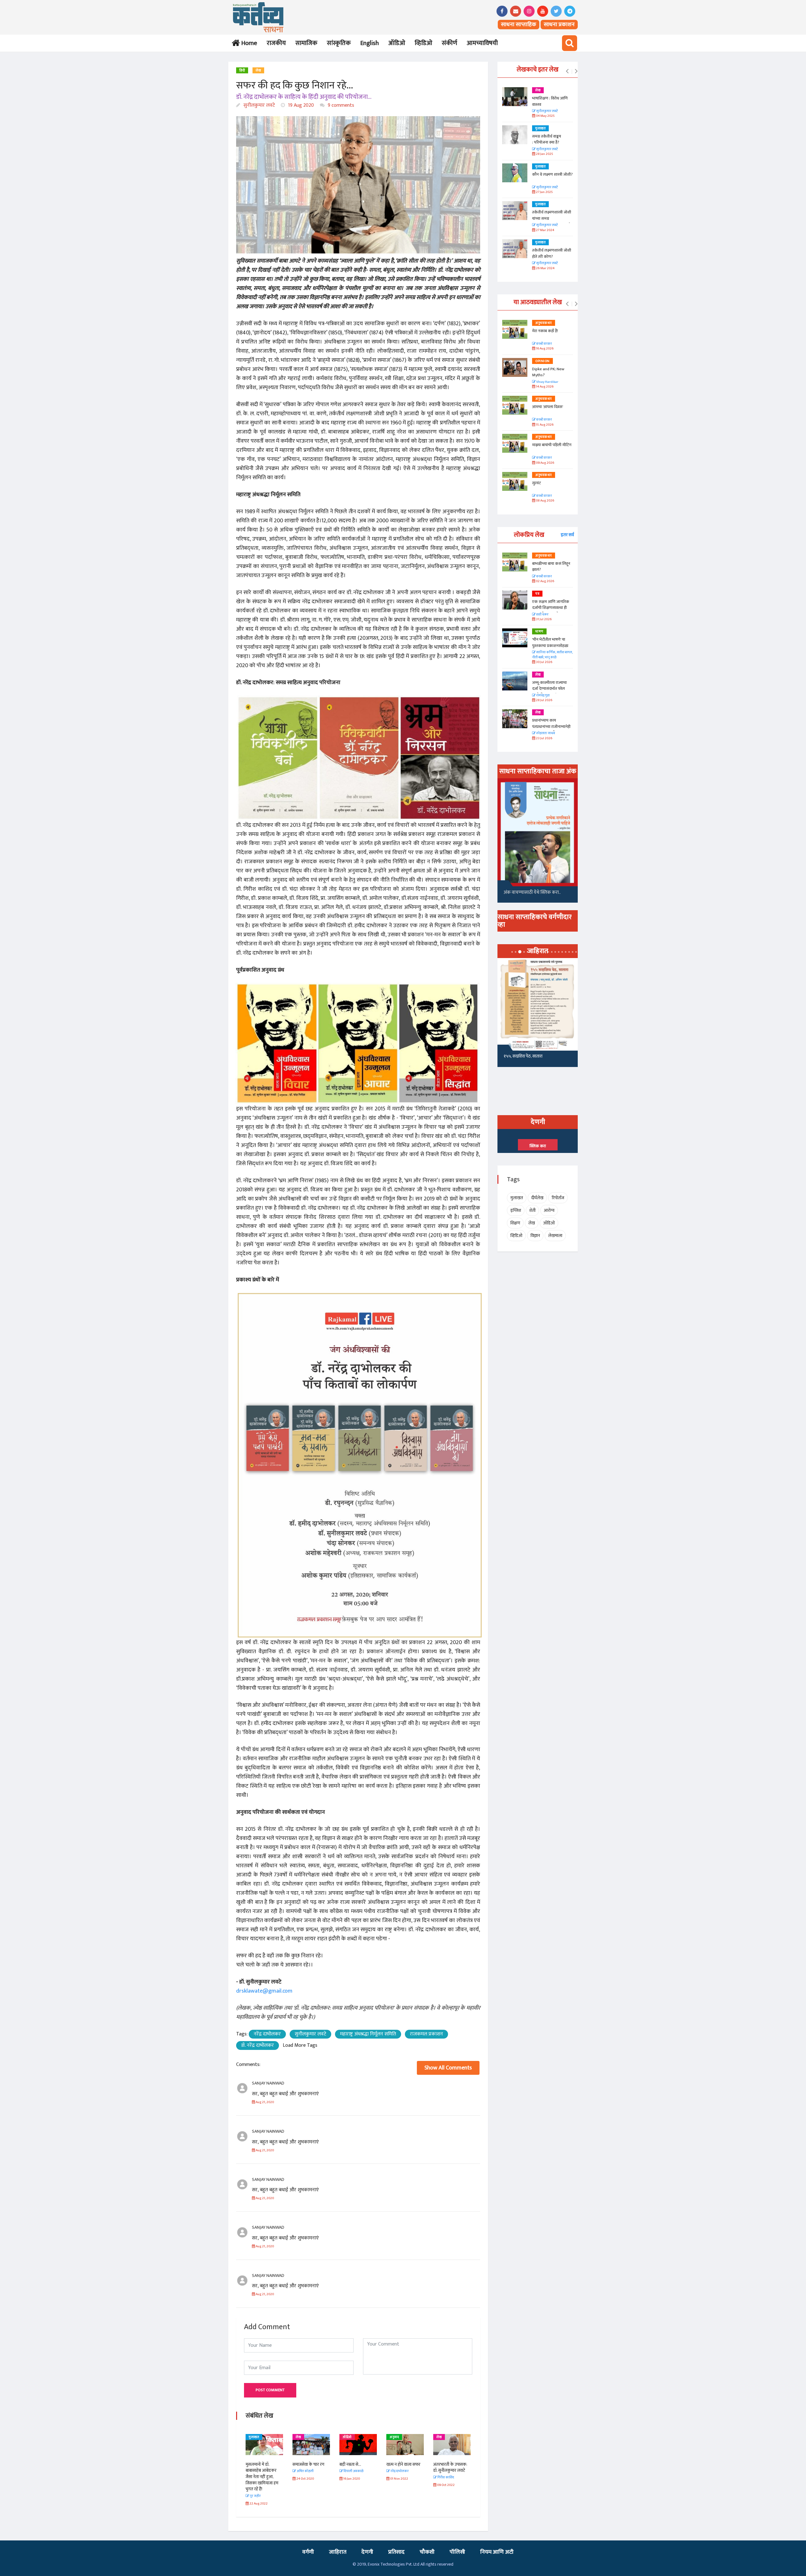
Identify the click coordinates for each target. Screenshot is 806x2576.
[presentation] (567, 71)
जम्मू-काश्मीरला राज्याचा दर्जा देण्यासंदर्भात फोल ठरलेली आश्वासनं (549, 689)
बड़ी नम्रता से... (303, 2464)
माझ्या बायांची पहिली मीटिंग (552, 445)
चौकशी (427, 2552)
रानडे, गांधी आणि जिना (520, 1058)
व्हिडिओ (423, 43)
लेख (258, 71)
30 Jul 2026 (544, 662)
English (369, 43)
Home (248, 43)
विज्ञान (535, 1236)
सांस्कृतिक (339, 43)
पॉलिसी (457, 2552)
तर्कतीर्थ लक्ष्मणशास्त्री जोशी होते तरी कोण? (552, 253)
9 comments (340, 105)
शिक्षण (515, 1223)
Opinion (542, 361)
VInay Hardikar (547, 382)
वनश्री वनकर (544, 344)
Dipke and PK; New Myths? (548, 372)
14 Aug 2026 (544, 387)
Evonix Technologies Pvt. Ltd (394, 2564)
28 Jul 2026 (544, 700)
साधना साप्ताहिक (519, 25)
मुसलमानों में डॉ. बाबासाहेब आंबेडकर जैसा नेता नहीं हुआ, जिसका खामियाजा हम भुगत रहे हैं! (450, 2477)
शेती (532, 1210)
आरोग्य (549, 1210)
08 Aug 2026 (545, 501)
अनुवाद (347, 2437)
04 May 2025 (545, 116)
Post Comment (270, 2390)
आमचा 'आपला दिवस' (548, 407)
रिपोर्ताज (558, 1198)
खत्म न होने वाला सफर (356, 2464)
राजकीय (276, 43)
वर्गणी (308, 2552)
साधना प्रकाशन (559, 25)
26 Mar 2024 (545, 268)
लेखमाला (555, 1236)
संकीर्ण (449, 43)
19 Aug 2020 (300, 105)
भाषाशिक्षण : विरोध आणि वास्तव (550, 101)
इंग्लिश (516, 1210)
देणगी (367, 2552)
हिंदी (242, 71)
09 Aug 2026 (545, 463)
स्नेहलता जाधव (545, 733)
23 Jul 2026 (544, 738)
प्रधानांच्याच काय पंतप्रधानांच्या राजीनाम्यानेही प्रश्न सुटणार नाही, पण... (551, 726)
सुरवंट (536, 483)
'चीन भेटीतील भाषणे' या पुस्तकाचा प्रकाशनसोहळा (550, 643)
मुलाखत (442, 2437)
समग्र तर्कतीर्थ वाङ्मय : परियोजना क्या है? (547, 139)
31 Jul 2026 (543, 619)
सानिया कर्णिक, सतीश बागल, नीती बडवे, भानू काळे (552, 655)
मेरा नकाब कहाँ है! (545, 331)
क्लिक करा (538, 1146)
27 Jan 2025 (544, 192)
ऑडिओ (397, 43)
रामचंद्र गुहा (543, 696)
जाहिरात (338, 2552)
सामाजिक (306, 43)
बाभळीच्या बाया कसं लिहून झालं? (552, 567)
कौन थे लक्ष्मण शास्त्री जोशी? (552, 174)
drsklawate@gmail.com (264, 1991)
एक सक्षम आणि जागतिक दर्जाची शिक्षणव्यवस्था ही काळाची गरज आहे (551, 608)
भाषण (539, 632)
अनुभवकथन (544, 323)
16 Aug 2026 (544, 349)
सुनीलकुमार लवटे (258, 105)
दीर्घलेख (537, 1198)
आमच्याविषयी (482, 43)
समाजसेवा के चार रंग (261, 2464)
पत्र (537, 594)
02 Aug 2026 (545, 581)
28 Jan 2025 (544, 154)
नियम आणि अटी (497, 2552)
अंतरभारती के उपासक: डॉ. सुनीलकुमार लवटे (403, 2468)
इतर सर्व (567, 535)
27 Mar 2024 (545, 230)
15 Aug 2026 (544, 425)
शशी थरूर (542, 615)
